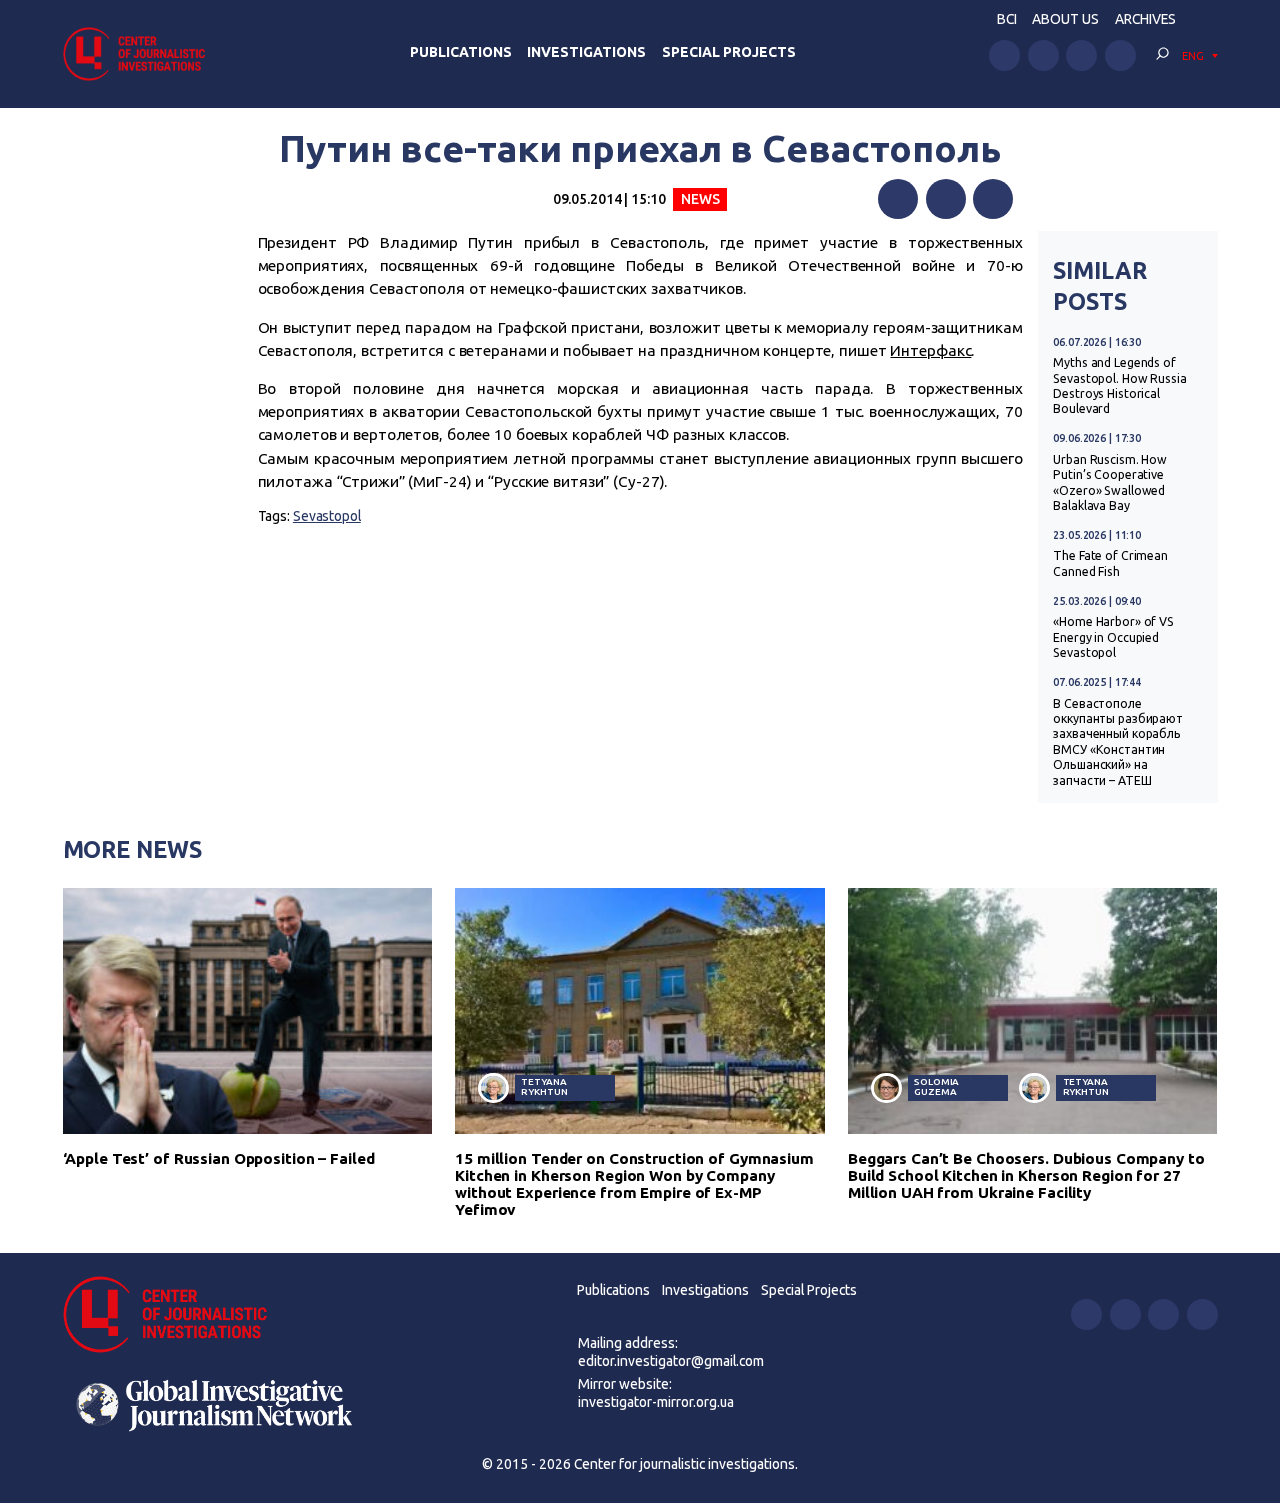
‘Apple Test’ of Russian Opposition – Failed (219, 1158)
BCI (1007, 19)
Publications (461, 52)
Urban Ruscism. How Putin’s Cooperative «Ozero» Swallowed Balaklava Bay (1110, 482)
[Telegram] (993, 199)
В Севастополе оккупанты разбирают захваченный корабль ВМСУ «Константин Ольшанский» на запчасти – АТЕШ (1118, 742)
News (700, 199)
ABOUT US (1065, 19)
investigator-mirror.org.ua (656, 1402)
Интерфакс (930, 350)
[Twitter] (946, 199)
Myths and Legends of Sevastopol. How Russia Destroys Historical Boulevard (1119, 385)
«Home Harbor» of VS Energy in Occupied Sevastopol (1113, 637)
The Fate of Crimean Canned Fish (1110, 563)
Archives (1145, 19)
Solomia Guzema (936, 1086)
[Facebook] (898, 199)
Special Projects (729, 52)
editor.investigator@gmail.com (671, 1361)
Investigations (586, 52)
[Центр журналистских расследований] (140, 53)
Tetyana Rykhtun (544, 1086)
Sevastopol (327, 516)
